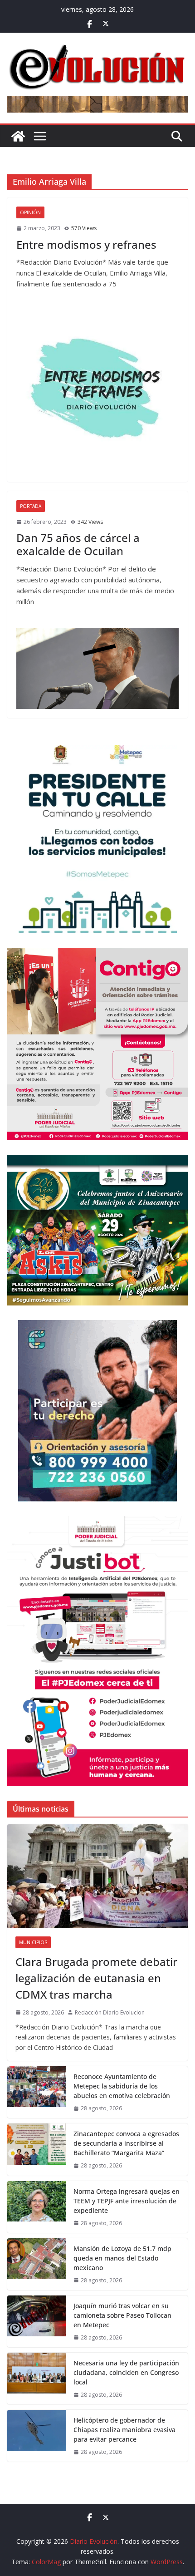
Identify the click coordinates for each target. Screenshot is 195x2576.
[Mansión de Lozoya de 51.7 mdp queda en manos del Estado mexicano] (37, 2264)
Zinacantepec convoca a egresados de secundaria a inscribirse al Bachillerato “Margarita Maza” (126, 2143)
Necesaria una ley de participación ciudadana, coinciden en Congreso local (126, 2372)
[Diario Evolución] (18, 136)
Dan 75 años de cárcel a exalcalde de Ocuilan (78, 544)
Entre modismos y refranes (86, 244)
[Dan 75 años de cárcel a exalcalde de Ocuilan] (97, 668)
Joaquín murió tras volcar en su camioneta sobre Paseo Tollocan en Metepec (122, 2315)
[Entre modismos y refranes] (97, 392)
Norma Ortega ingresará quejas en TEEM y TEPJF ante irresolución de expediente (127, 2201)
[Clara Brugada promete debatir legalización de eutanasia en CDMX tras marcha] (97, 1876)
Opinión (30, 212)
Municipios (33, 1942)
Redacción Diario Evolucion (110, 2012)
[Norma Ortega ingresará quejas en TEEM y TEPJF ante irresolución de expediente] (37, 2207)
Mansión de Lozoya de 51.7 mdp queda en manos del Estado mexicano (122, 2258)
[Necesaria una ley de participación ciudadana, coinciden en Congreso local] (37, 2379)
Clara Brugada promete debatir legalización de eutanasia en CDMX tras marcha (96, 1978)
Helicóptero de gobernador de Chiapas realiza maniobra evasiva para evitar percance (124, 2430)
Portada (31, 506)
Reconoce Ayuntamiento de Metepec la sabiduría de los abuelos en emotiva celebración (122, 2086)
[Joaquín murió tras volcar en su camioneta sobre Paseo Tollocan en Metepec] (37, 2321)
